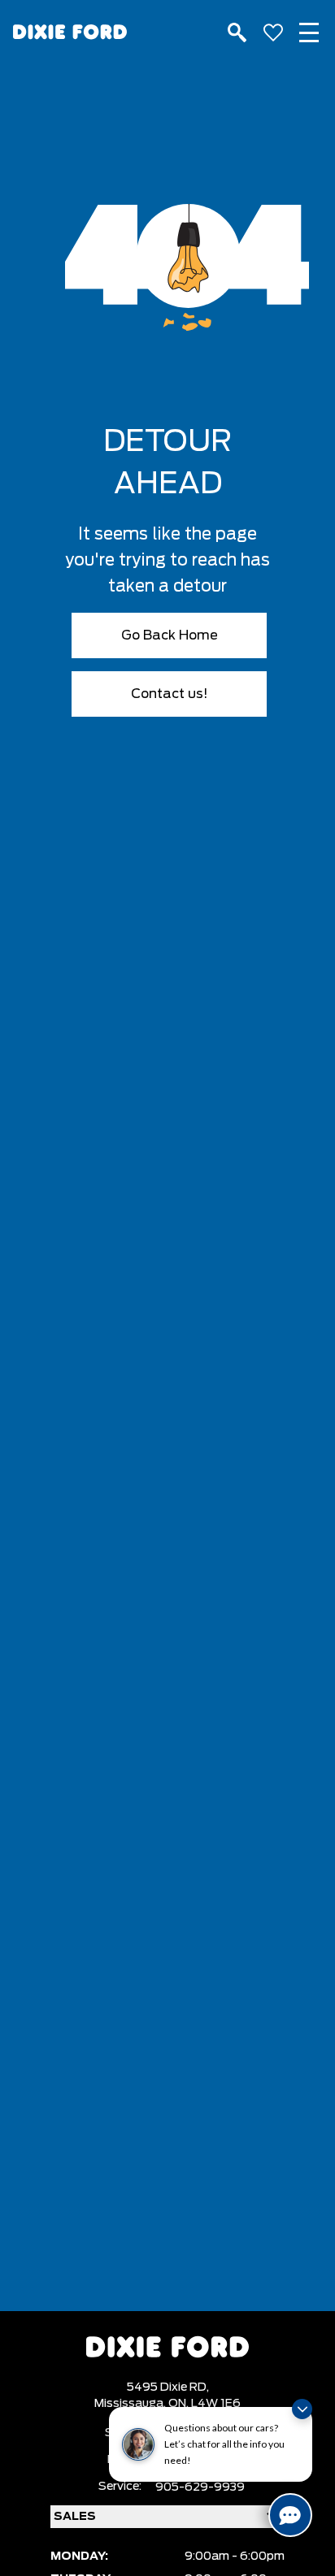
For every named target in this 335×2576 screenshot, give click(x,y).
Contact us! (170, 694)
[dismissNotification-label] (302, 2409)
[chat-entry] (290, 2515)
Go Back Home (170, 635)
